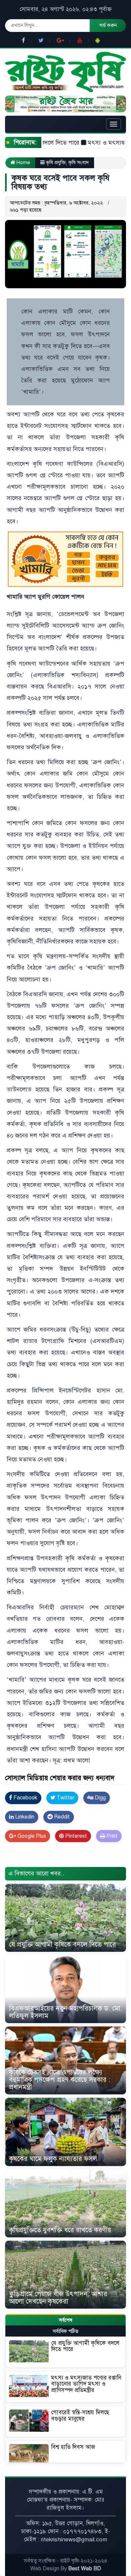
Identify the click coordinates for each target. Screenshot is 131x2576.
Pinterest (75, 1836)
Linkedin (24, 1817)
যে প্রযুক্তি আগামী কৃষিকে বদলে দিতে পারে (62, 1945)
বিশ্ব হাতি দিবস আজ (73, 2447)
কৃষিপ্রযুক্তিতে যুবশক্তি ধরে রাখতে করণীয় (60, 2230)
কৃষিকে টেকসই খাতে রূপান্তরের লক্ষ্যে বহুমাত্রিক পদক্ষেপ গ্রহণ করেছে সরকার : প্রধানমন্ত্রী (60, 2080)
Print (111, 1836)
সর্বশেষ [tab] (65, 2320)
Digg (100, 1798)
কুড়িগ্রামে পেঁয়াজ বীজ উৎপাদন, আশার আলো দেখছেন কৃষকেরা (58, 2298)
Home (23, 162)
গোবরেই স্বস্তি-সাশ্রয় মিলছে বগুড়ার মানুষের (80, 2416)
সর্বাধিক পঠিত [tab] (65, 2331)
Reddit (61, 1817)
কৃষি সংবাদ (79, 162)
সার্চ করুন (108, 25)
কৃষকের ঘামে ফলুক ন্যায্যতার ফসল (53, 2159)
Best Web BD (85, 2569)
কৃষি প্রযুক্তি (56, 162)
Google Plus (31, 1836)
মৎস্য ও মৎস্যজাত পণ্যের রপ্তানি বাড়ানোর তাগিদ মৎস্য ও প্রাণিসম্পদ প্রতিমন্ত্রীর (86, 2384)
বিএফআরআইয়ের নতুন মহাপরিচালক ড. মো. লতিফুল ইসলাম (65, 2012)
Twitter (65, 1798)
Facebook (25, 1798)
